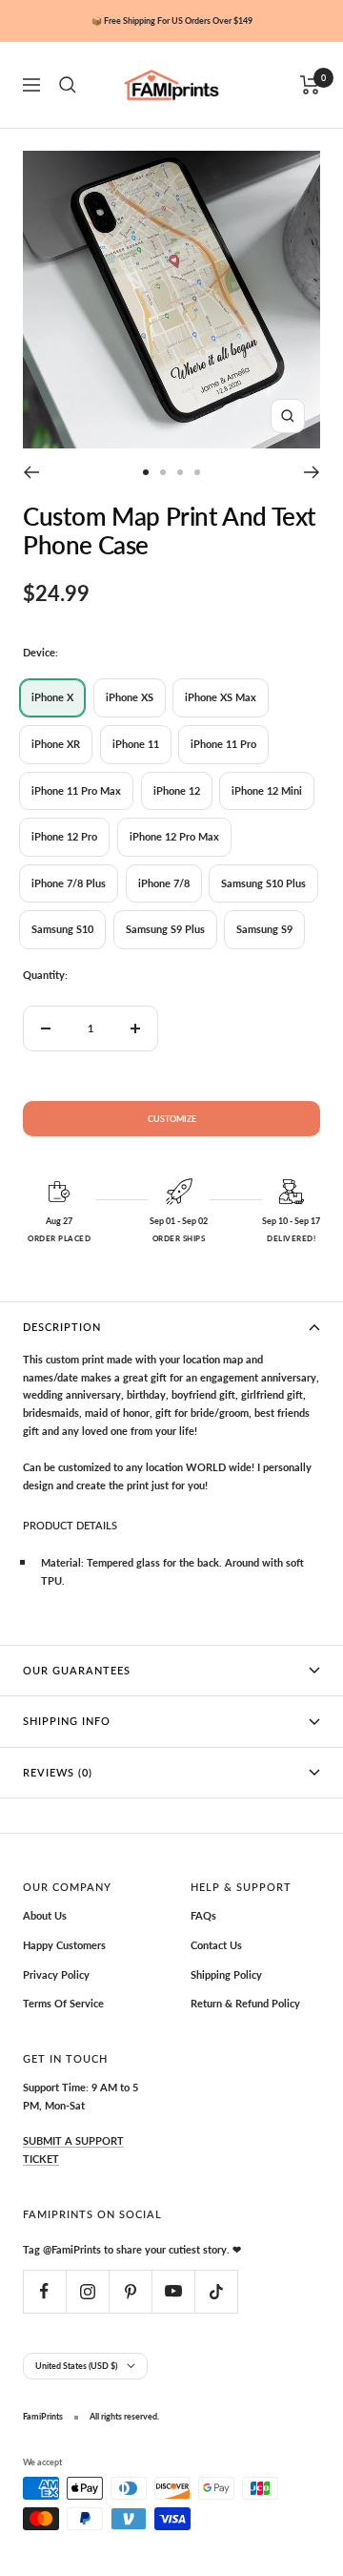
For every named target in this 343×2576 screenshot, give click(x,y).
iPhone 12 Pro (64, 836)
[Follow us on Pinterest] (130, 2291)
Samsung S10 (62, 929)
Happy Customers (64, 1945)
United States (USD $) (76, 2366)
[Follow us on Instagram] (87, 2291)
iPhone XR (56, 744)
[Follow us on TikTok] (216, 2291)
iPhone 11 (136, 744)
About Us (45, 1915)
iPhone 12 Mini (267, 790)
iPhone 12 (177, 790)
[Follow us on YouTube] (173, 2291)
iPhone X (52, 697)
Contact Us (216, 1945)
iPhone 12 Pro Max (174, 836)
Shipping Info (67, 1721)
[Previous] (31, 472)
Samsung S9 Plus (165, 929)
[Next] (312, 472)
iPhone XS (130, 697)
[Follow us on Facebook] (44, 2291)
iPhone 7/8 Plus (69, 883)
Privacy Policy (56, 1974)
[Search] (68, 85)
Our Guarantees (77, 1670)
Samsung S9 (264, 929)
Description (62, 1327)
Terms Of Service (63, 2003)
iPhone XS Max (221, 697)
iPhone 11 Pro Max (76, 790)
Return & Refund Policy (245, 2003)
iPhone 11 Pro (223, 744)
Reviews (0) (58, 1772)
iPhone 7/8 (164, 883)
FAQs (203, 1915)
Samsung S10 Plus (263, 883)
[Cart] (310, 85)
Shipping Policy (226, 1974)
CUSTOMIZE (172, 1119)
